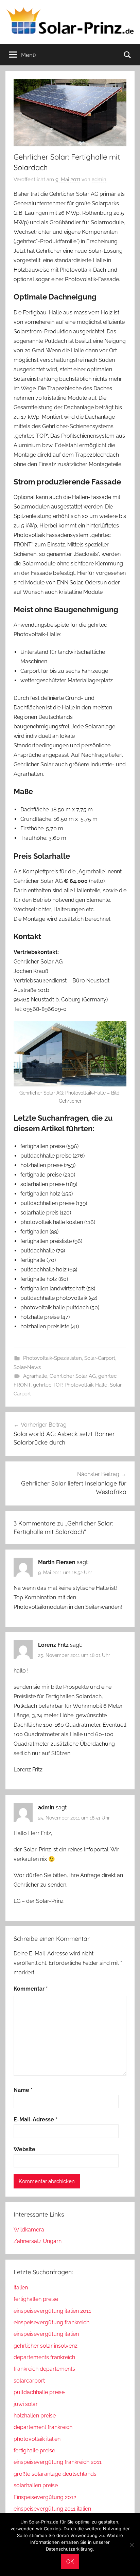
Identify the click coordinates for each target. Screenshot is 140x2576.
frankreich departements (44, 2369)
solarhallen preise (36, 2485)
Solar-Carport (100, 1358)
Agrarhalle (35, 1376)
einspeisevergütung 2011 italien (52, 2509)
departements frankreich (44, 2357)
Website (24, 2149)
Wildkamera (29, 2230)
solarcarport (29, 2381)
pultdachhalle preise (39, 2392)
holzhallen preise (35, 2416)
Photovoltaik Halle (86, 1385)
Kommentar (31, 1989)
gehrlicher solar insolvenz (46, 2346)
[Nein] (132, 2545)
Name (23, 2090)
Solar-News (27, 1367)
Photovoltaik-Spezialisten (52, 1358)
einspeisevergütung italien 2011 (52, 2311)
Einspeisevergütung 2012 (45, 2497)
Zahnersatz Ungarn (38, 2241)
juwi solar (26, 2404)
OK (70, 2562)
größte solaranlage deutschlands (55, 2474)
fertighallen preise (36, 2299)
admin (99, 180)
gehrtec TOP (48, 1385)
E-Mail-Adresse (36, 2120)
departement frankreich (43, 2427)
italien (21, 2288)
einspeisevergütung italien (46, 2334)
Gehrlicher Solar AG (73, 1376)
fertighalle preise (34, 2450)
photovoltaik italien (37, 2439)
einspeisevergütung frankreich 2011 (58, 2462)
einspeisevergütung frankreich (51, 2322)
